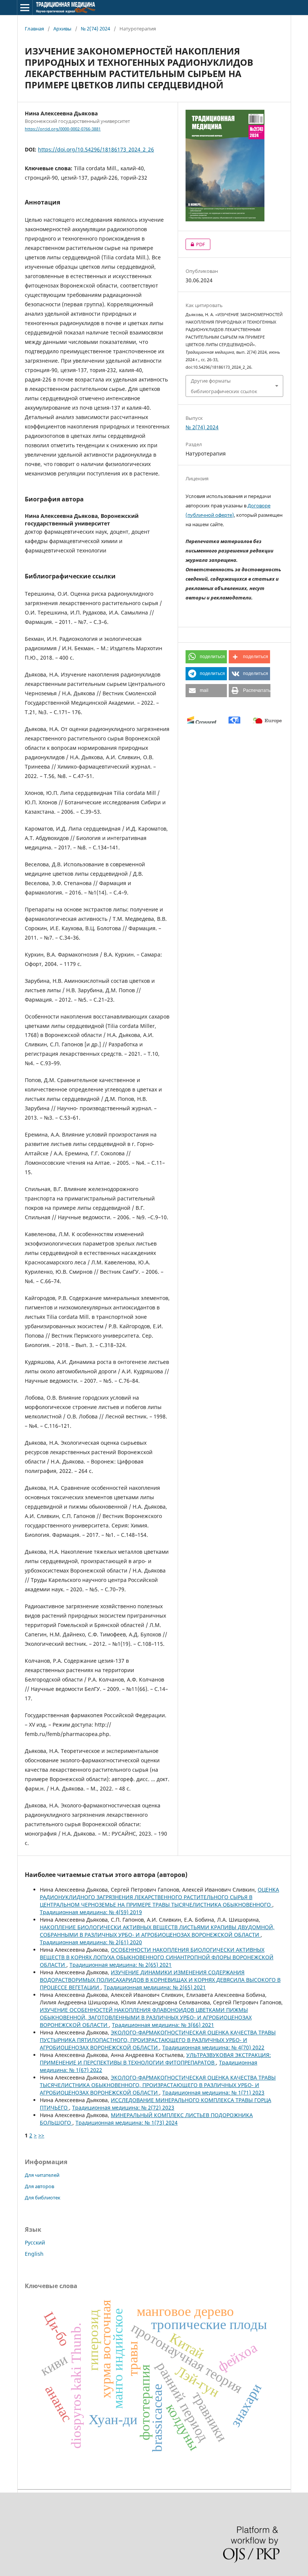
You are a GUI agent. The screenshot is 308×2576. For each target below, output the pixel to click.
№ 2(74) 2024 (95, 29)
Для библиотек (43, 2198)
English (34, 2254)
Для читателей (42, 2175)
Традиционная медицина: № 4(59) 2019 (91, 1912)
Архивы (62, 29)
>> (41, 2135)
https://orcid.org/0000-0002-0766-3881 (63, 129)
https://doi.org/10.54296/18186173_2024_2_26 (96, 149)
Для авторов (39, 2186)
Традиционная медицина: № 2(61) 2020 (91, 1942)
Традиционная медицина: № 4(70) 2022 (213, 2047)
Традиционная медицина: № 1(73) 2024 (127, 2123)
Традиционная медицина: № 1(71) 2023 (213, 2092)
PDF (195, 244)
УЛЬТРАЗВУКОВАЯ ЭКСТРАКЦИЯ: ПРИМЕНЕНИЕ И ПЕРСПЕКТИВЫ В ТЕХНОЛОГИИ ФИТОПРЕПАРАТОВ (155, 2059)
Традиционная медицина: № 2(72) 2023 (123, 2108)
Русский (35, 2242)
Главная (34, 29)
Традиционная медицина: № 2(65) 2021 (121, 1965)
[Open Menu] (25, 8)
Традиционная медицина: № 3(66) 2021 (163, 2025)
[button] (206, 657)
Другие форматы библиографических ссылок (224, 386)
